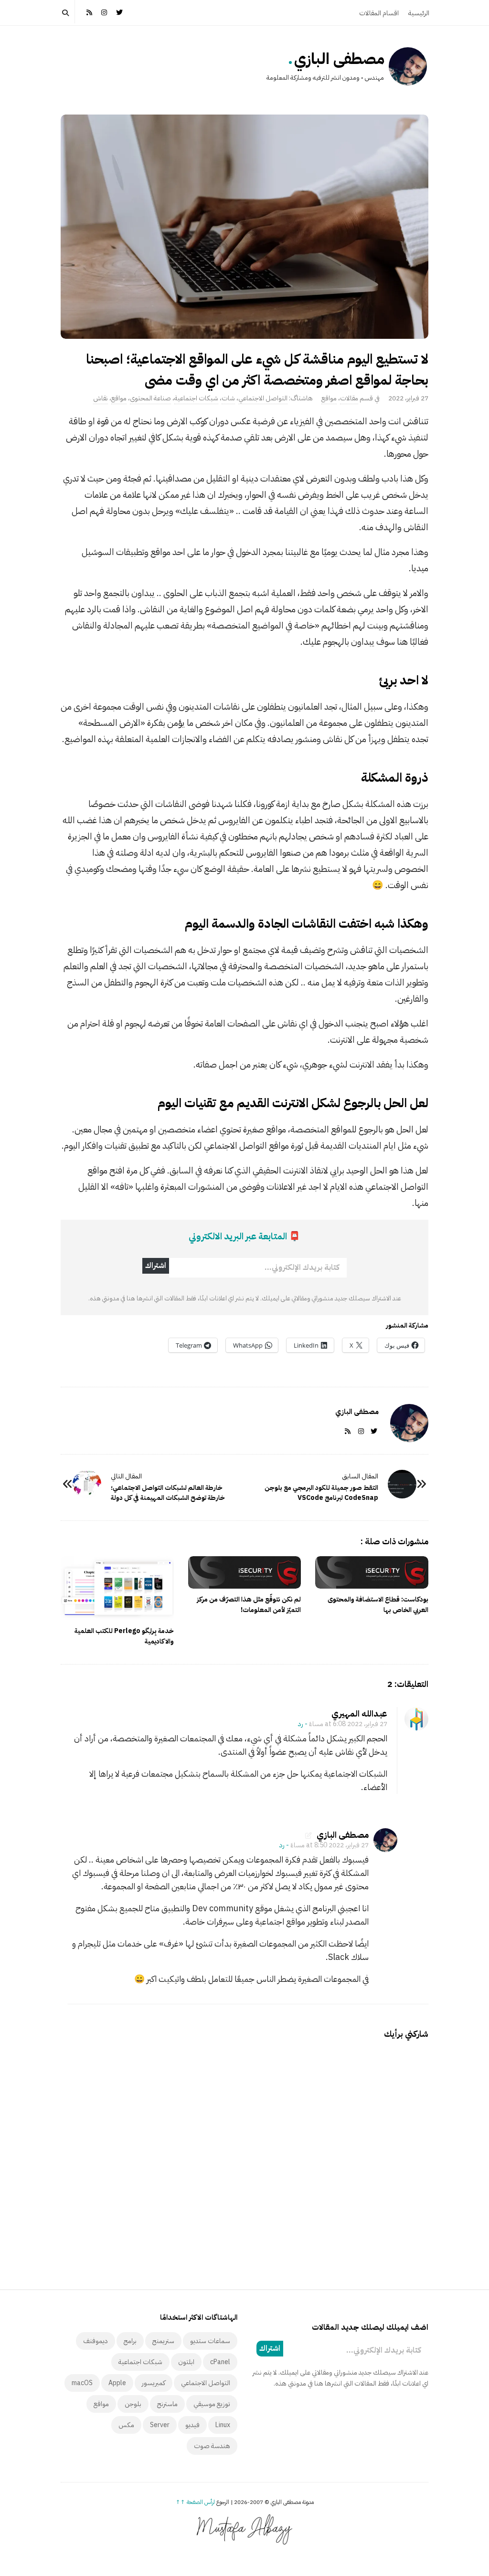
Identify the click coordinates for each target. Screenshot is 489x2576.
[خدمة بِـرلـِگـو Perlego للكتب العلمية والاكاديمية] (117, 1588)
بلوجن (133, 2404)
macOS (82, 2383)
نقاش (101, 398)
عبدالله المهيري (359, 1713)
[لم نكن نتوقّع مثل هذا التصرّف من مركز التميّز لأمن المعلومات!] (245, 1572)
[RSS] (89, 12)
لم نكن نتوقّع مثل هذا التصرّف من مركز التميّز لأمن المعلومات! (249, 1605)
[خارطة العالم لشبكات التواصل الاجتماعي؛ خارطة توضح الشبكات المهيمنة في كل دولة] (87, 1484)
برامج (130, 2341)
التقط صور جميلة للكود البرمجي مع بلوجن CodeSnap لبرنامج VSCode (321, 1493)
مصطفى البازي (339, 59)
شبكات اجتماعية (196, 398)
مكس (126, 2425)
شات (228, 398)
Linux (223, 2425)
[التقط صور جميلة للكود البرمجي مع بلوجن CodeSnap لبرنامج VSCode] (402, 1484)
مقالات (349, 398)
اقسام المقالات (379, 13)
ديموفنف (96, 2341)
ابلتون (186, 2362)
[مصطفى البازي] (408, 66)
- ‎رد (303, 1724)
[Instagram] (105, 12)
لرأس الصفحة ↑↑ (195, 2502)
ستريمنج (163, 2341)
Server (160, 2425)
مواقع (329, 398)
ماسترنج (167, 2404)
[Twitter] (119, 12)
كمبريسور (154, 2383)
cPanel (220, 2362)
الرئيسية (419, 13)
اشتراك (156, 1266)
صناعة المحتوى (150, 398)
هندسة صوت (212, 2446)
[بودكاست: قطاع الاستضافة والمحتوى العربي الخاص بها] (372, 1572)
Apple (117, 2383)
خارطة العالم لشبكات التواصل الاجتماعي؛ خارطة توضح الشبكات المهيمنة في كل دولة (168, 1493)
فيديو (192, 2425)
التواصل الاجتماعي (263, 398)
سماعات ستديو (210, 2341)
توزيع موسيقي (212, 2404)
